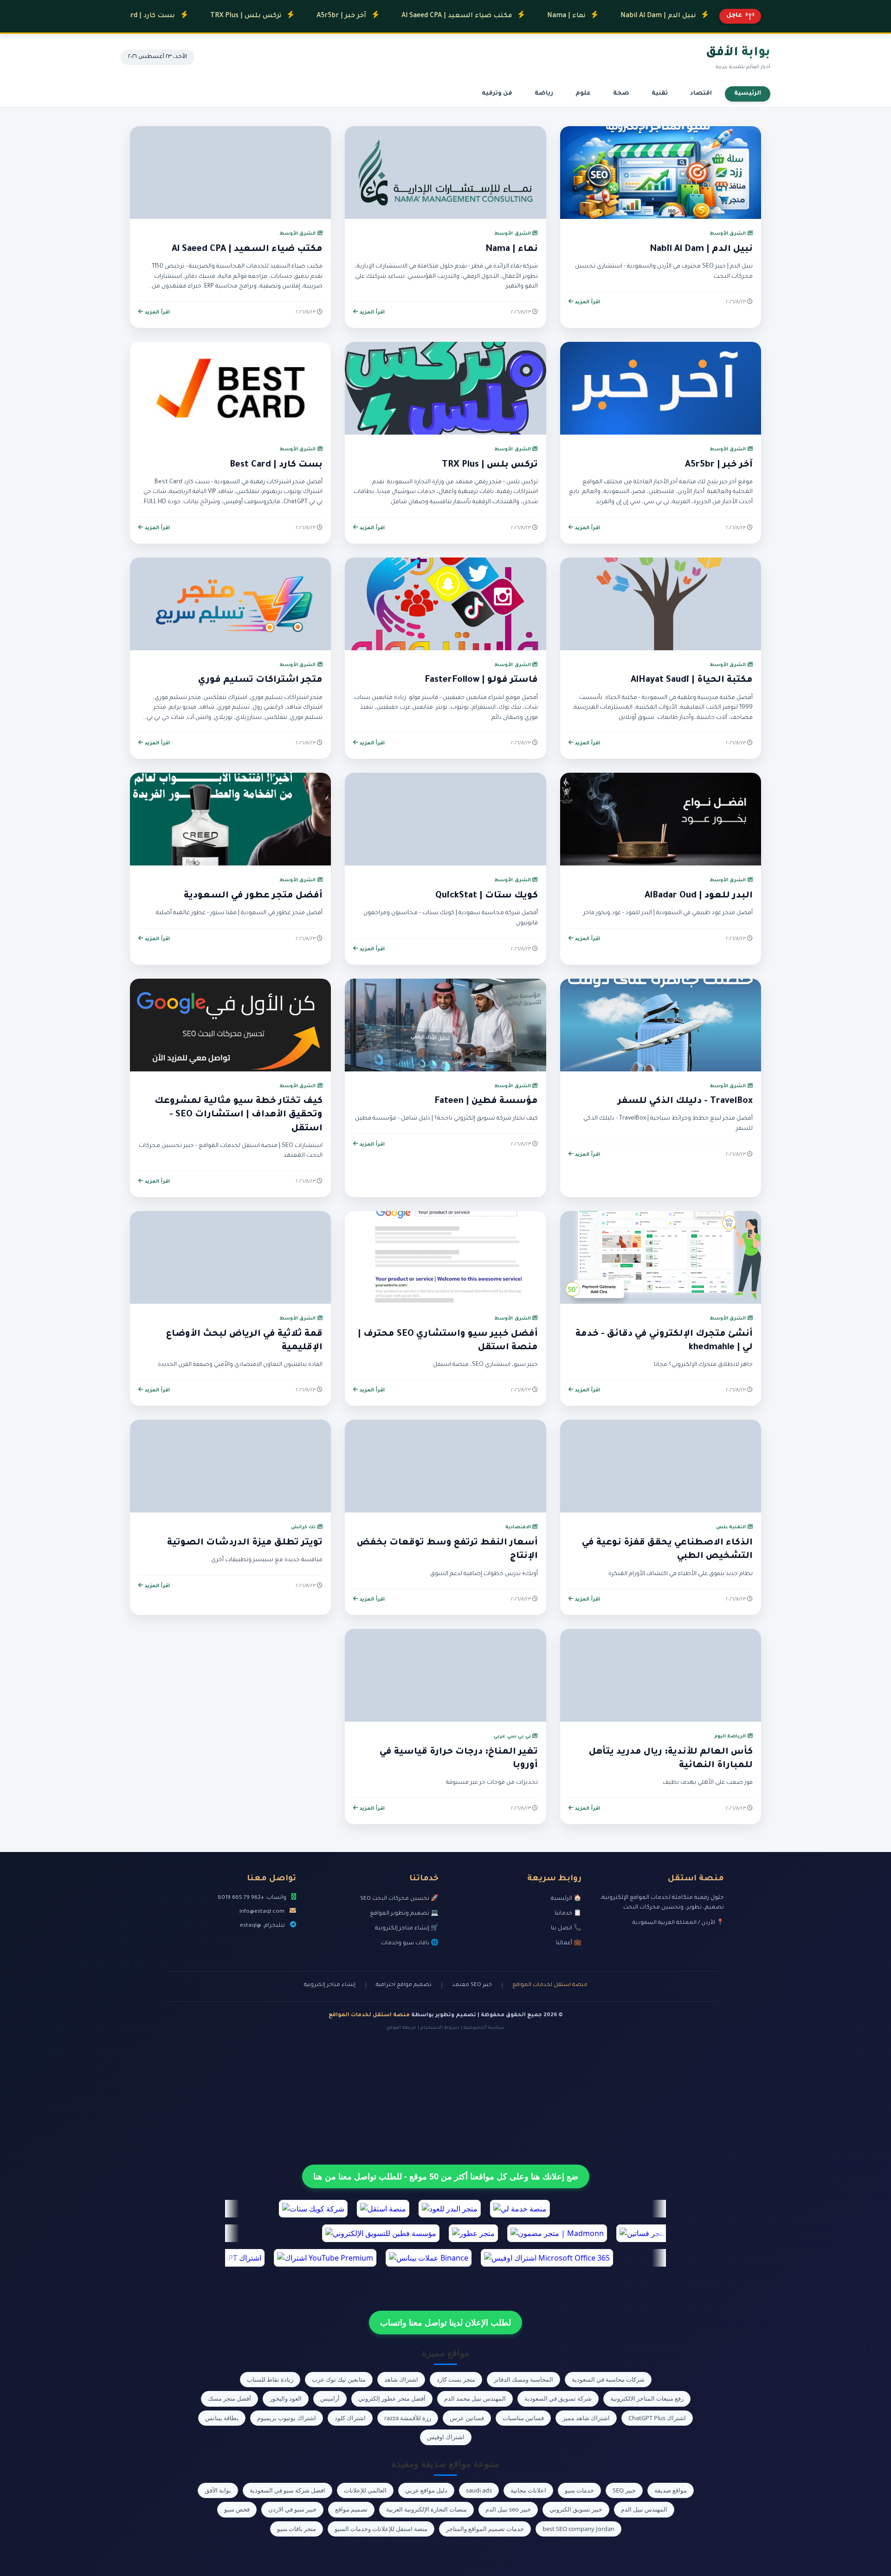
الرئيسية (748, 94)
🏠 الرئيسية (566, 1899)
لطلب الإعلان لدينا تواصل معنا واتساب (445, 2322)
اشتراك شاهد (401, 2379)
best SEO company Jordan (578, 2529)
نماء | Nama (500, 16)
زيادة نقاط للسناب (270, 2379)
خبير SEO (624, 2490)
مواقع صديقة (671, 2490)
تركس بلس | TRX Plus (180, 16)
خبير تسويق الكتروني (576, 2509)
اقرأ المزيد (587, 302)
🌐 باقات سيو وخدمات (410, 1943)
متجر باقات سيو (297, 2529)
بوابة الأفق (218, 2490)
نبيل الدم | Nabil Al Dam (592, 16)
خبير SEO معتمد (472, 1985)
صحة (621, 94)
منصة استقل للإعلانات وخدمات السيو (381, 2529)
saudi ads (479, 2490)
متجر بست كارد (456, 2379)
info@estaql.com (262, 1912)
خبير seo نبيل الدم (508, 2509)
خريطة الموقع (401, 2028)
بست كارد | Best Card (276, 465)
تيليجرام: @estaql (262, 1926)
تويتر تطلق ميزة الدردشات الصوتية (245, 1543)
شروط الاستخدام (440, 2028)
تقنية (660, 94)
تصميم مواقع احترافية (404, 1985)
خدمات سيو (579, 2490)
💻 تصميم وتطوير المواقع (404, 1914)
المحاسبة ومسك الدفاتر (523, 2379)
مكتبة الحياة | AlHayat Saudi (692, 680)
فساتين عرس (467, 2418)
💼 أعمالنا (569, 1943)
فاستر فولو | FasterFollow (481, 680)
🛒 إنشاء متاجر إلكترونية (407, 1929)
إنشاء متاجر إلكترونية (330, 1985)
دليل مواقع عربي (426, 2490)
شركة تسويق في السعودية (558, 2398)
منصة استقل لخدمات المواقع (550, 1985)
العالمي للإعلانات (365, 2490)
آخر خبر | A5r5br (275, 16)
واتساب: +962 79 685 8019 (252, 1898)
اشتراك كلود (350, 2418)
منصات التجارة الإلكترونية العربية (426, 2509)
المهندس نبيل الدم (644, 2509)
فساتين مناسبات (523, 2418)
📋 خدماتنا (568, 1914)
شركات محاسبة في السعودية (608, 2379)
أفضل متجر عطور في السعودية (253, 896)
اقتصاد (701, 94)
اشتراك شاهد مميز (586, 2418)
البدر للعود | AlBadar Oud (699, 896)
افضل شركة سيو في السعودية (287, 2490)
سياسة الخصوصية (484, 2028)
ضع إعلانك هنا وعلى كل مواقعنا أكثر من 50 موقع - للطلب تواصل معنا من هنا (446, 2176)
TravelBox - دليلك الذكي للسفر (685, 1102)
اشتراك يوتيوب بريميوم (287, 2418)
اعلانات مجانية (528, 2490)
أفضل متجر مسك (229, 2398)
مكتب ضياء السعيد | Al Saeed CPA (391, 16)
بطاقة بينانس (222, 2418)
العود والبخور (286, 2398)
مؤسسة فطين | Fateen (486, 1102)
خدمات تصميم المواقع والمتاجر (485, 2529)
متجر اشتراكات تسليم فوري (260, 680)
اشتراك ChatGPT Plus (657, 2418)
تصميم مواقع (351, 2509)
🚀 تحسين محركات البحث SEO (399, 1899)
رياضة (544, 94)
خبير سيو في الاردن (292, 2509)
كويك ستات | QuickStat (487, 896)
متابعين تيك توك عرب (339, 2379)
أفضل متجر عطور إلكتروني (392, 2398)
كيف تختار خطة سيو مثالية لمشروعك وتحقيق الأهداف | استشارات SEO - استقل (239, 1115)
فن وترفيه (497, 94)
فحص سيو (237, 2509)
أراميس (330, 2398)
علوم (583, 94)
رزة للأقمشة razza (408, 2418)
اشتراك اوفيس (446, 2437)
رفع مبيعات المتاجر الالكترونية (647, 2398)
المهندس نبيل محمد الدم (475, 2398)
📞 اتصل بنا (566, 1929)
